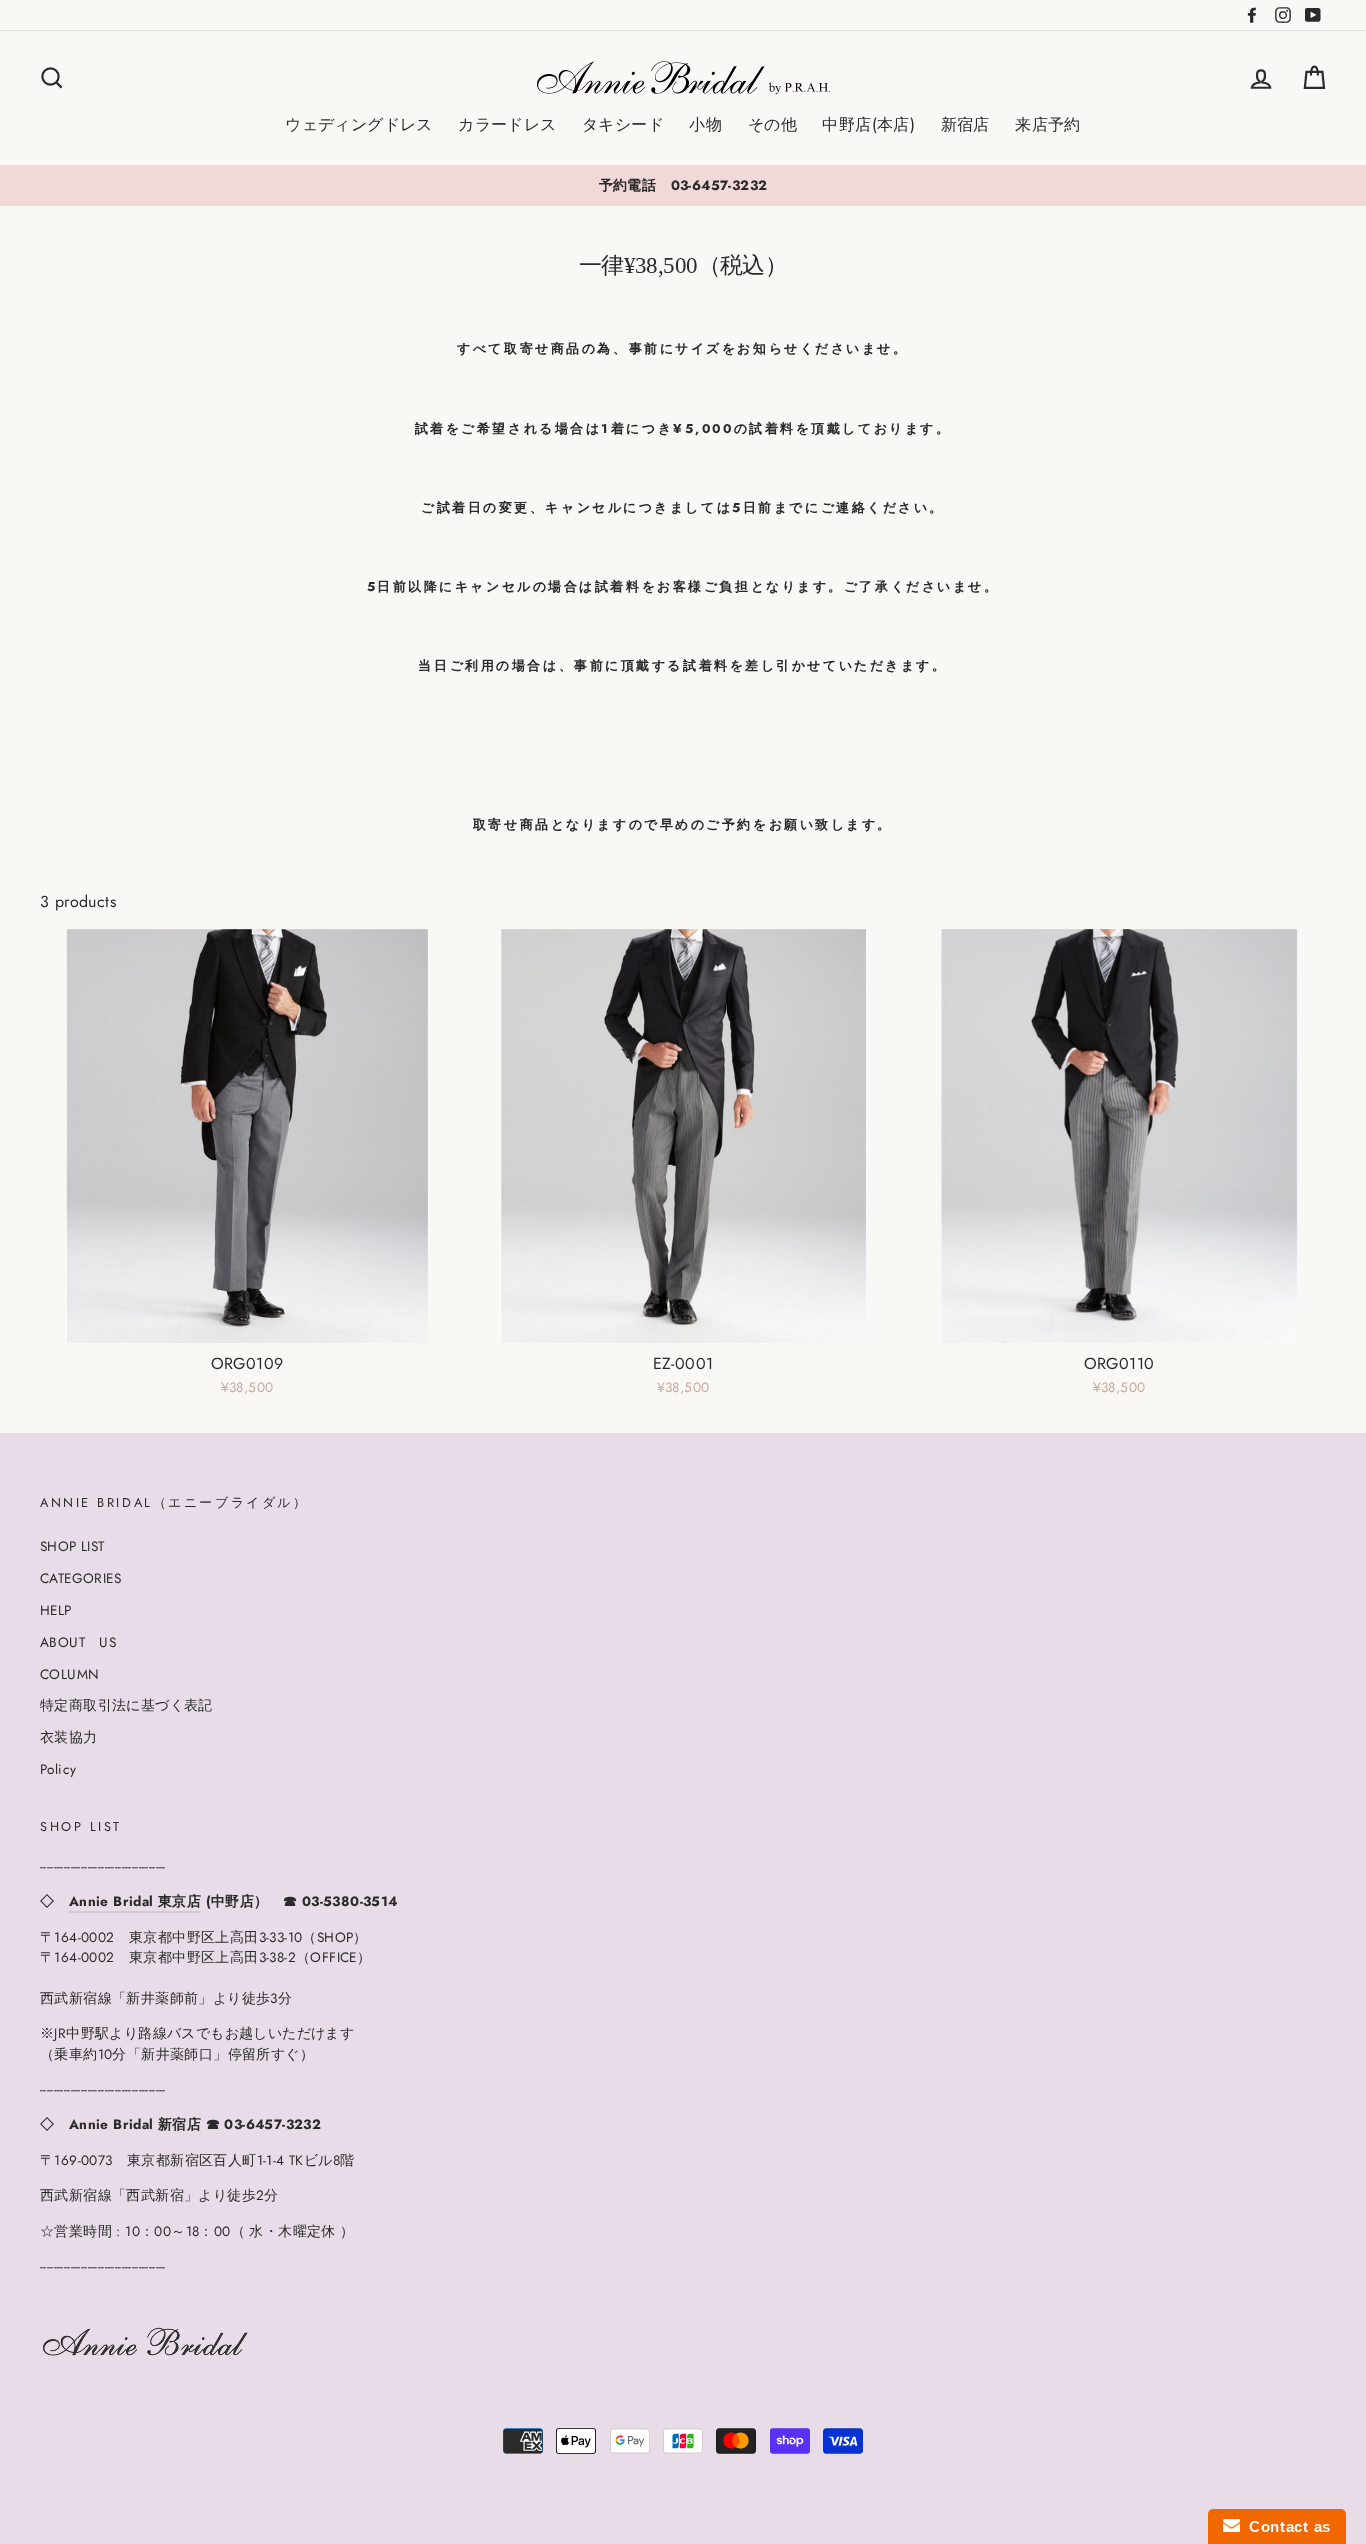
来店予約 (1048, 124)
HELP (56, 1610)
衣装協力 (69, 1737)
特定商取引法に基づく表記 (126, 1705)
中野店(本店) (868, 124)
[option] (683, 185)
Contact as (1285, 2526)
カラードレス (507, 124)
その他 (772, 124)
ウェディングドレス (359, 124)
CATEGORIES (80, 1578)
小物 (705, 124)
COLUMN (69, 1674)
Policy (58, 1769)
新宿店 (965, 124)
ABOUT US (78, 1642)
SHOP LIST (72, 1546)
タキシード (623, 124)
